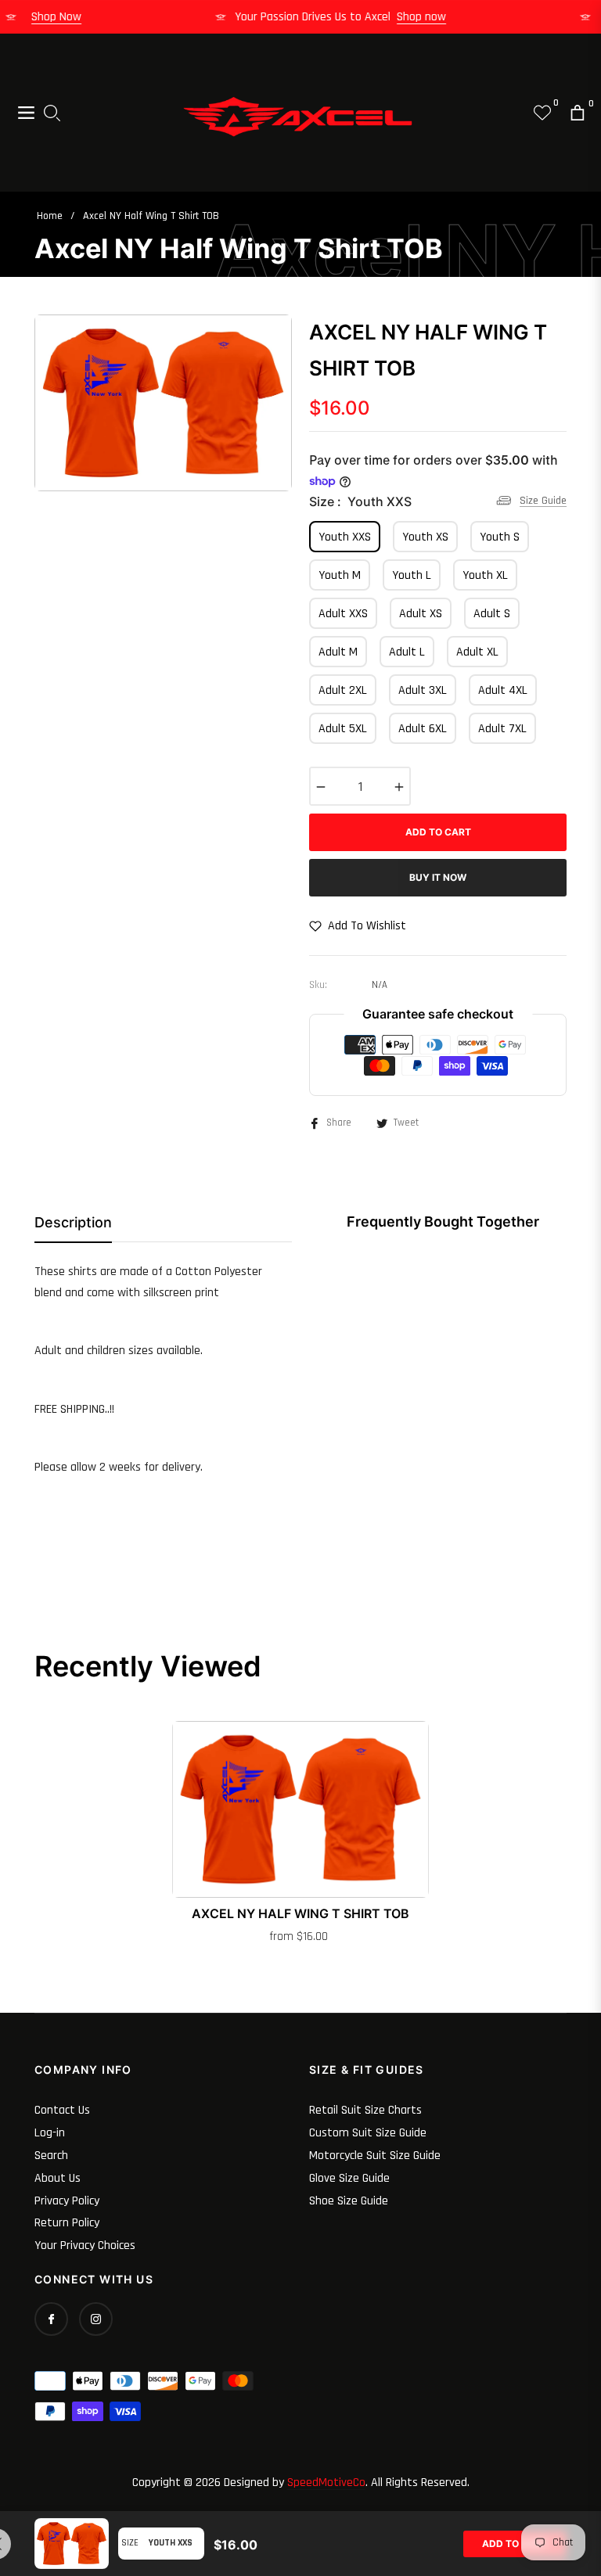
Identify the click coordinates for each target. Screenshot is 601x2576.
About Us (58, 2178)
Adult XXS (343, 614)
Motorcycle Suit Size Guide (375, 2156)
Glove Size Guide (349, 2178)
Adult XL (477, 652)
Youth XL (485, 575)
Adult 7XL (502, 729)
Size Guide (543, 500)
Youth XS (425, 537)
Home (50, 216)
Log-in (50, 2133)
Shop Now (70, 17)
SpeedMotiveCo (326, 2483)
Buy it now (438, 877)
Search (51, 2156)
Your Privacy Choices (85, 2245)
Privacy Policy (67, 2201)
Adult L (407, 652)
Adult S (492, 614)
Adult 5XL (343, 729)
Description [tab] (73, 1222)
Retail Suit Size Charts (365, 2110)
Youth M (340, 575)
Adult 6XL (423, 729)
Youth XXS (345, 537)
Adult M (338, 652)
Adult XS (421, 614)
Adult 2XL (343, 690)
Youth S (500, 537)
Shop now (435, 17)
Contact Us (62, 2110)
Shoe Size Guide (349, 2201)
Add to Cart (515, 2544)
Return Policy (67, 2223)
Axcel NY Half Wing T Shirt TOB (300, 1913)
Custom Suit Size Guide (368, 2133)
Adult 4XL (503, 690)
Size (130, 2543)
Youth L (412, 575)
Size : (360, 501)
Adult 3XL (423, 690)
